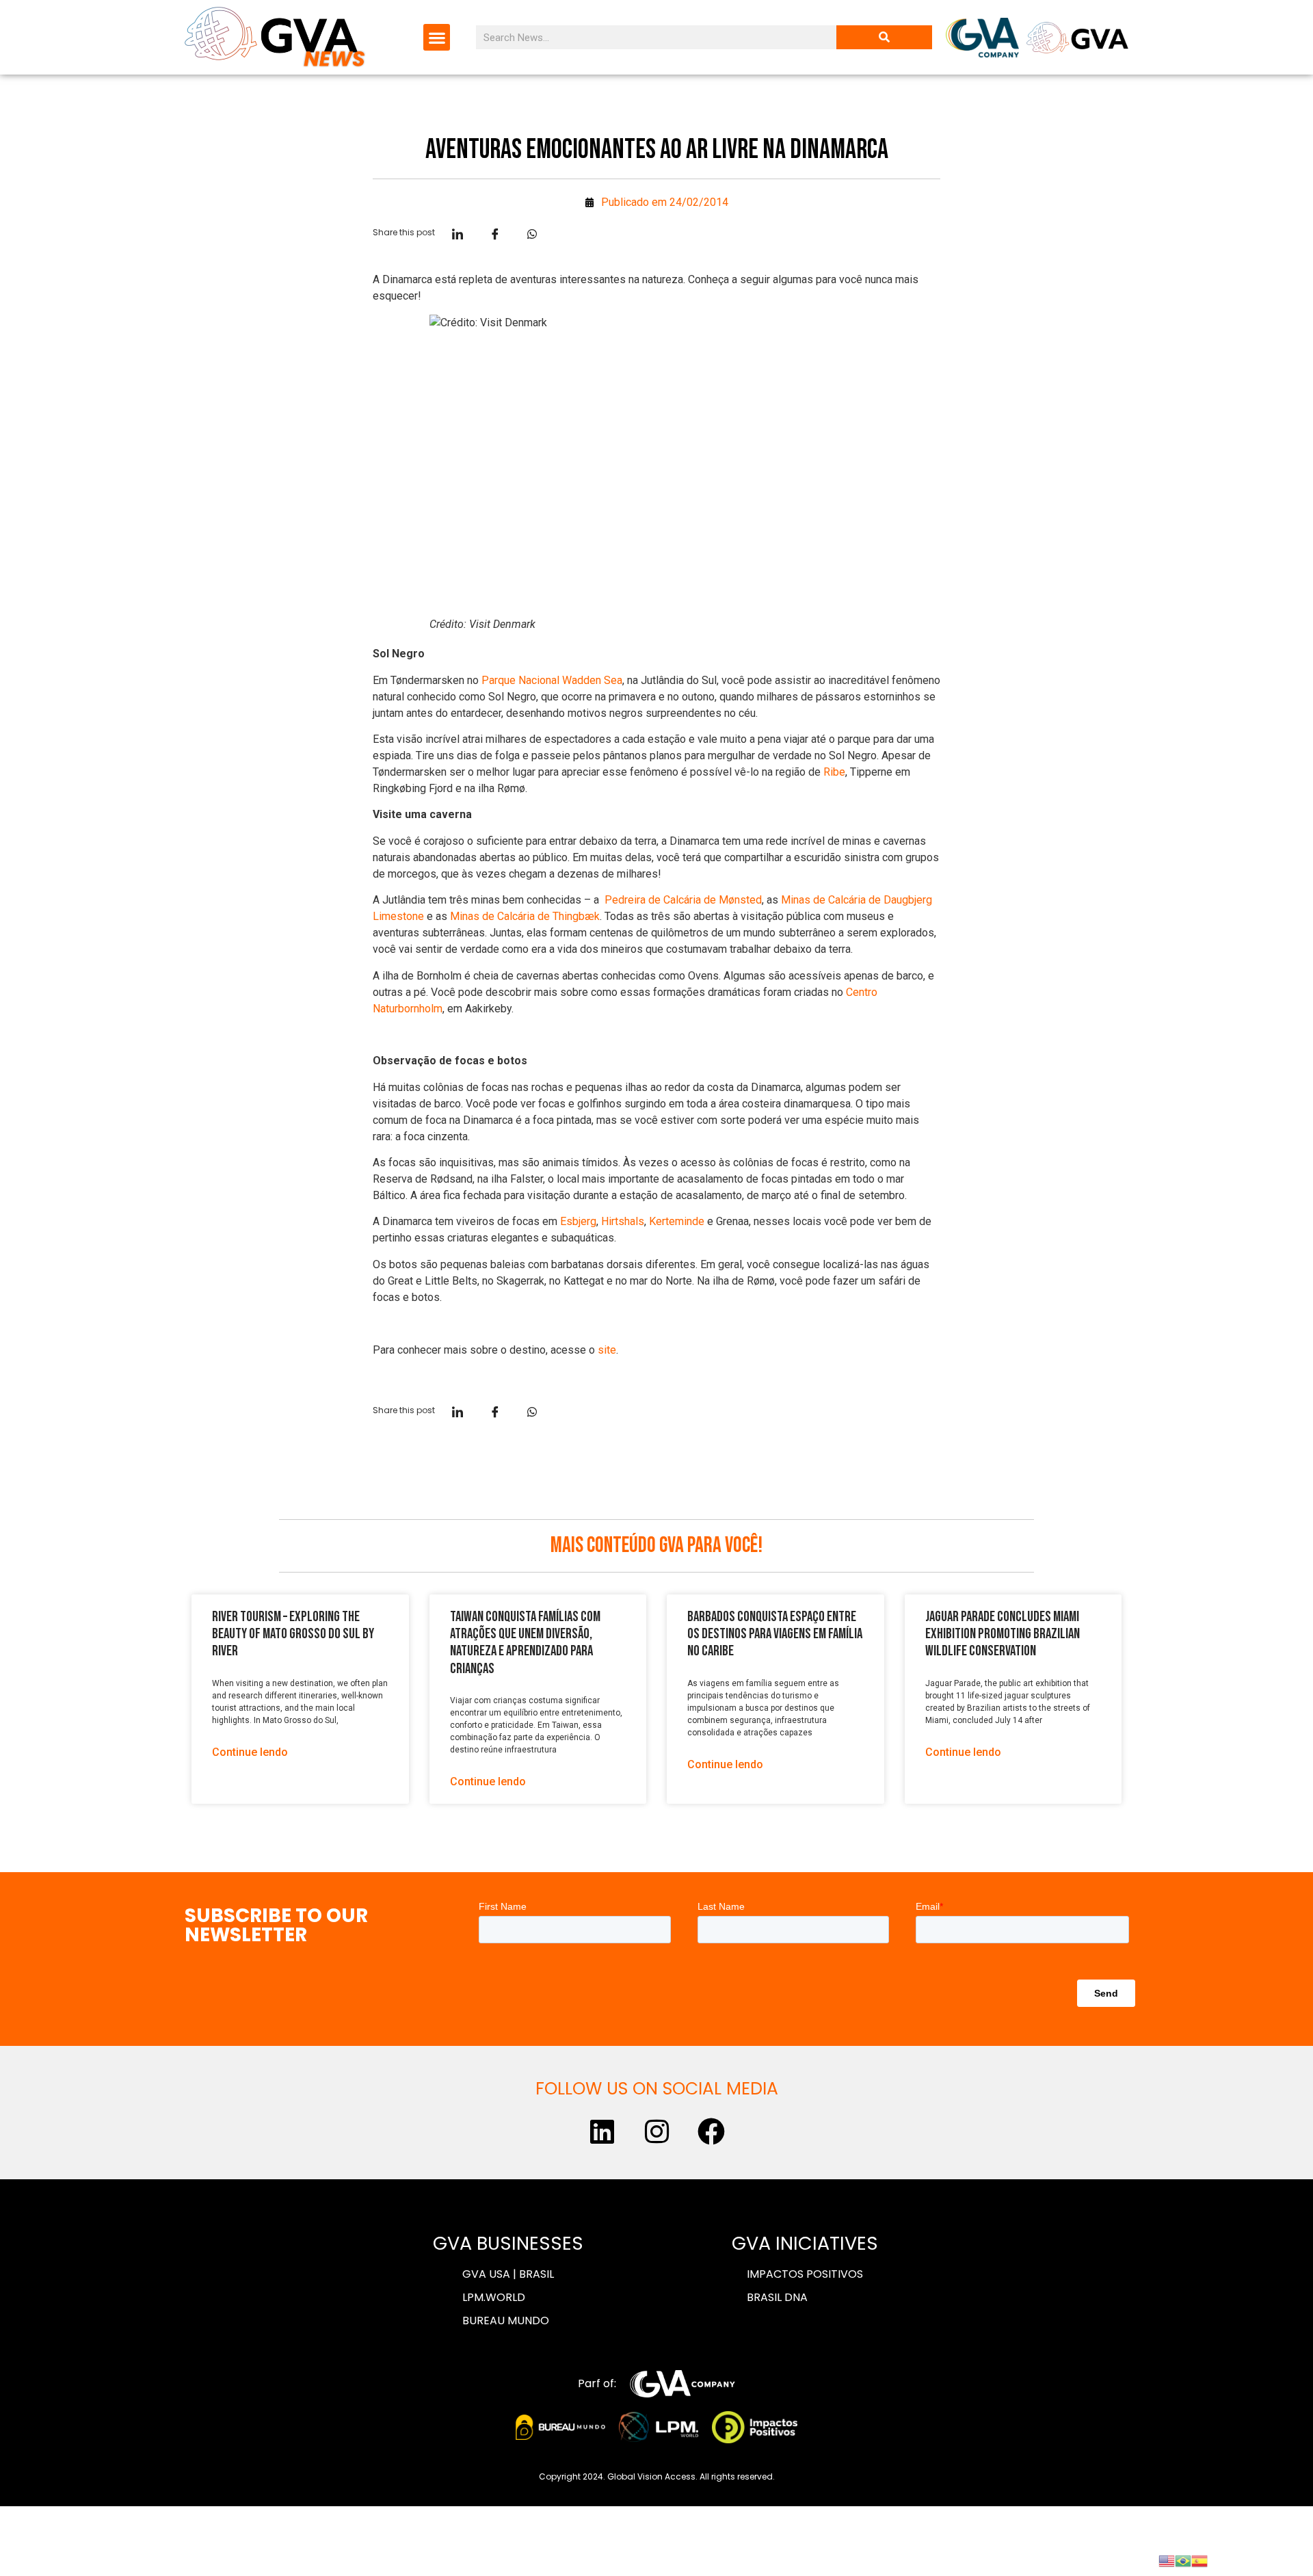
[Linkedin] (602, 2131)
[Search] (884, 37)
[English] (1167, 2560)
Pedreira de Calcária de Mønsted (683, 900)
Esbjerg (578, 1221)
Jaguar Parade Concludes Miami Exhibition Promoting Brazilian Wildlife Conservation (1003, 1634)
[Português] (1183, 2560)
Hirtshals (623, 1221)
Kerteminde (677, 1221)
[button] (437, 37)
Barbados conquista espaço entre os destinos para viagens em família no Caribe (775, 1634)
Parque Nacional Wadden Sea (552, 680)
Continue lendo (250, 1752)
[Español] (1199, 2560)
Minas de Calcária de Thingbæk (525, 916)
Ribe (834, 772)
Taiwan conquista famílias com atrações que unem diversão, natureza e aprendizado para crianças (525, 1643)
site (607, 1350)
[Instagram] (656, 2131)
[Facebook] (711, 2131)
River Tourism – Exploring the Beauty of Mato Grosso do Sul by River (293, 1634)
